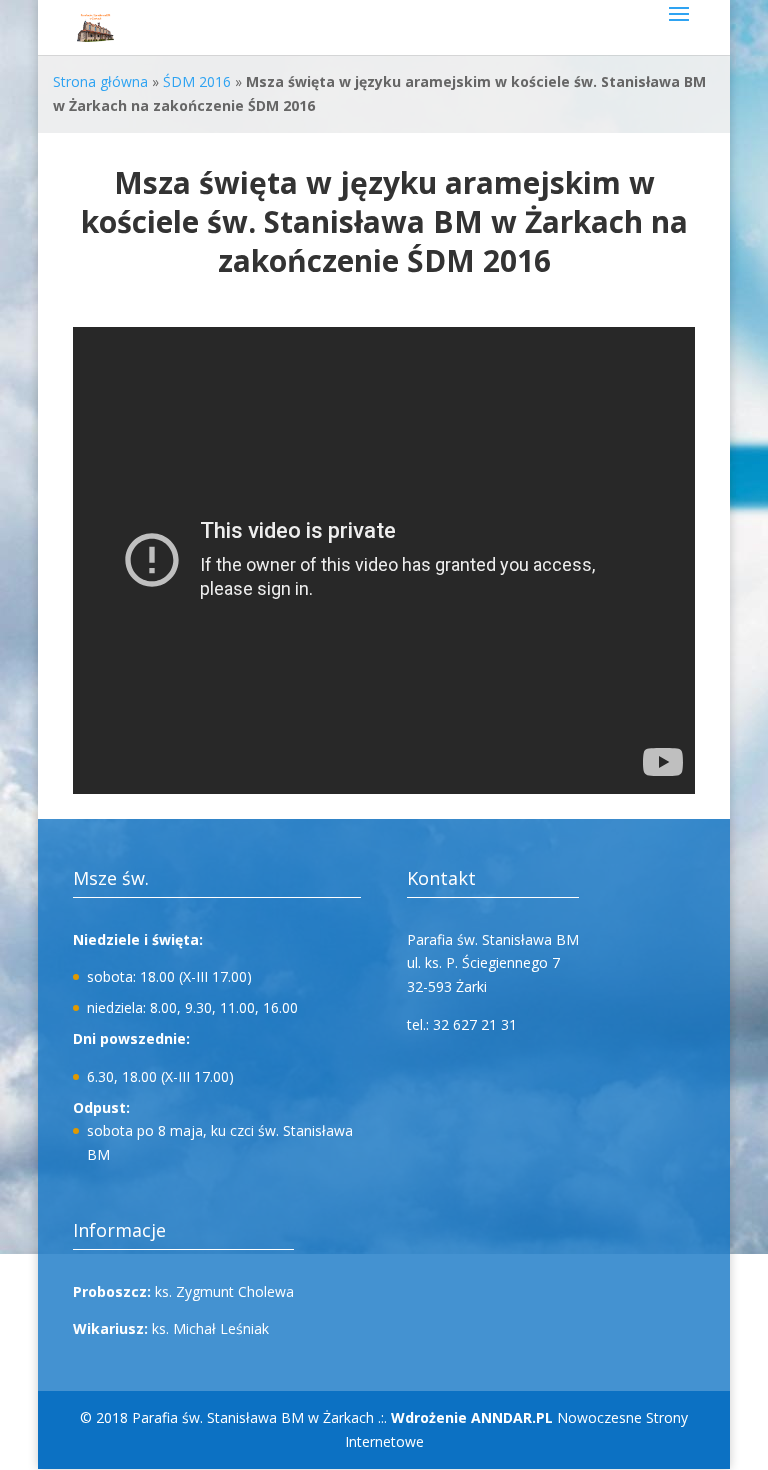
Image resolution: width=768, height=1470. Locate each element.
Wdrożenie (472, 1417)
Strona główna (100, 81)
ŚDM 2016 (197, 81)
